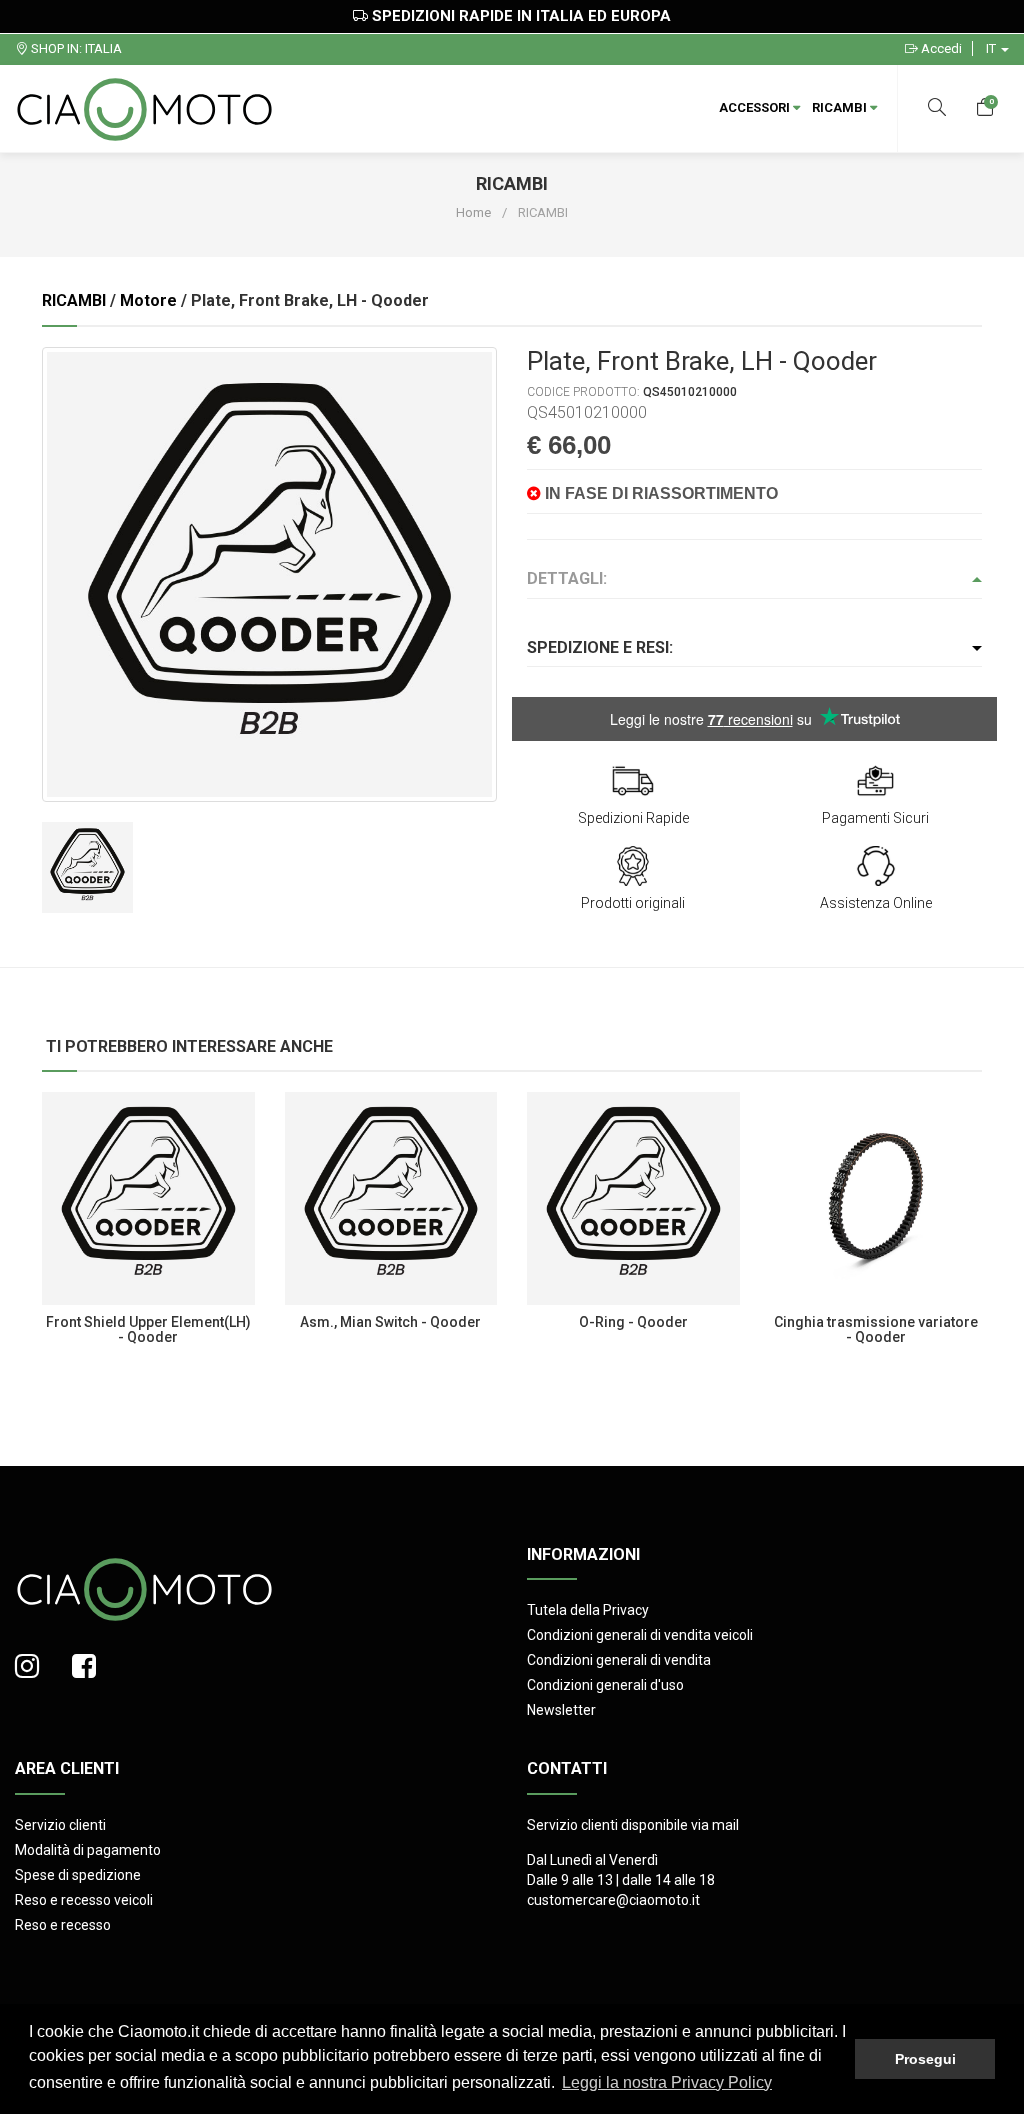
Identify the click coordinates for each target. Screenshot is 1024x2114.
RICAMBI (841, 107)
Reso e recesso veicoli (84, 1900)
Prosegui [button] (925, 2059)
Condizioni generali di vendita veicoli (640, 1635)
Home (473, 212)
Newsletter (561, 1710)
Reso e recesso (63, 1925)
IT (992, 48)
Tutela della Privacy (588, 1610)
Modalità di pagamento (88, 1850)
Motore (148, 300)
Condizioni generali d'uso (605, 1685)
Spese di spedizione (78, 1875)
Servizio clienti (60, 1825)
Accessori (756, 107)
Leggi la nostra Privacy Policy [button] (667, 2082)
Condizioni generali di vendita (619, 1660)
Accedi (940, 48)
